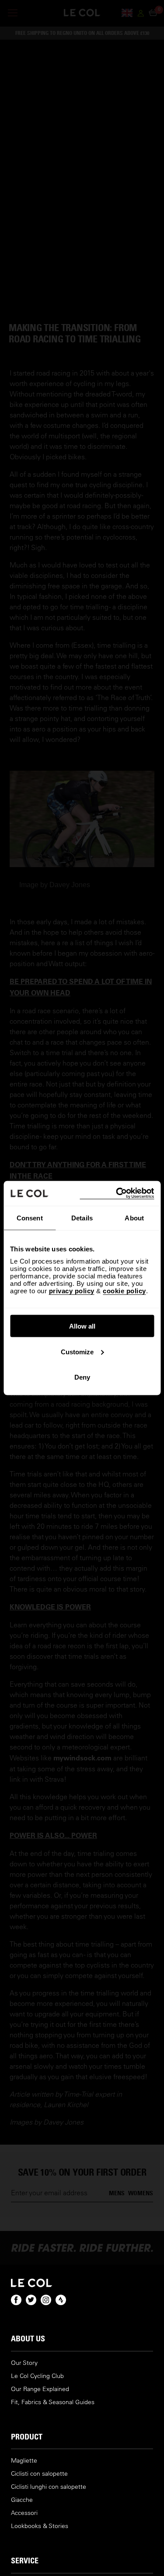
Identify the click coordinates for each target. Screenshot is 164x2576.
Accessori (24, 2513)
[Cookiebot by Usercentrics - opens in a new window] (117, 1194)
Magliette (24, 2461)
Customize (77, 1351)
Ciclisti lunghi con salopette (49, 2487)
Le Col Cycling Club (37, 2376)
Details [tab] (82, 1218)
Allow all (82, 1326)
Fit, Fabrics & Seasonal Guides (53, 2402)
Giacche (22, 2500)
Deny (82, 1377)
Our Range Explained (40, 2389)
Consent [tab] (30, 1218)
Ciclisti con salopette (39, 2474)
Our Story (24, 2363)
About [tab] (134, 1218)
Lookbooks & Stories (40, 2526)
